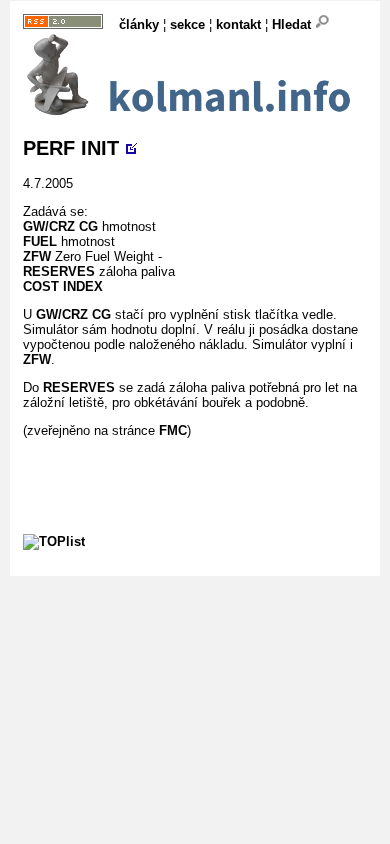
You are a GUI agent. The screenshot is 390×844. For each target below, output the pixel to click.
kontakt (238, 24)
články (139, 24)
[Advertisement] (206, 463)
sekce (187, 24)
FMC (173, 430)
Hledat (293, 24)
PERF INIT (71, 148)
